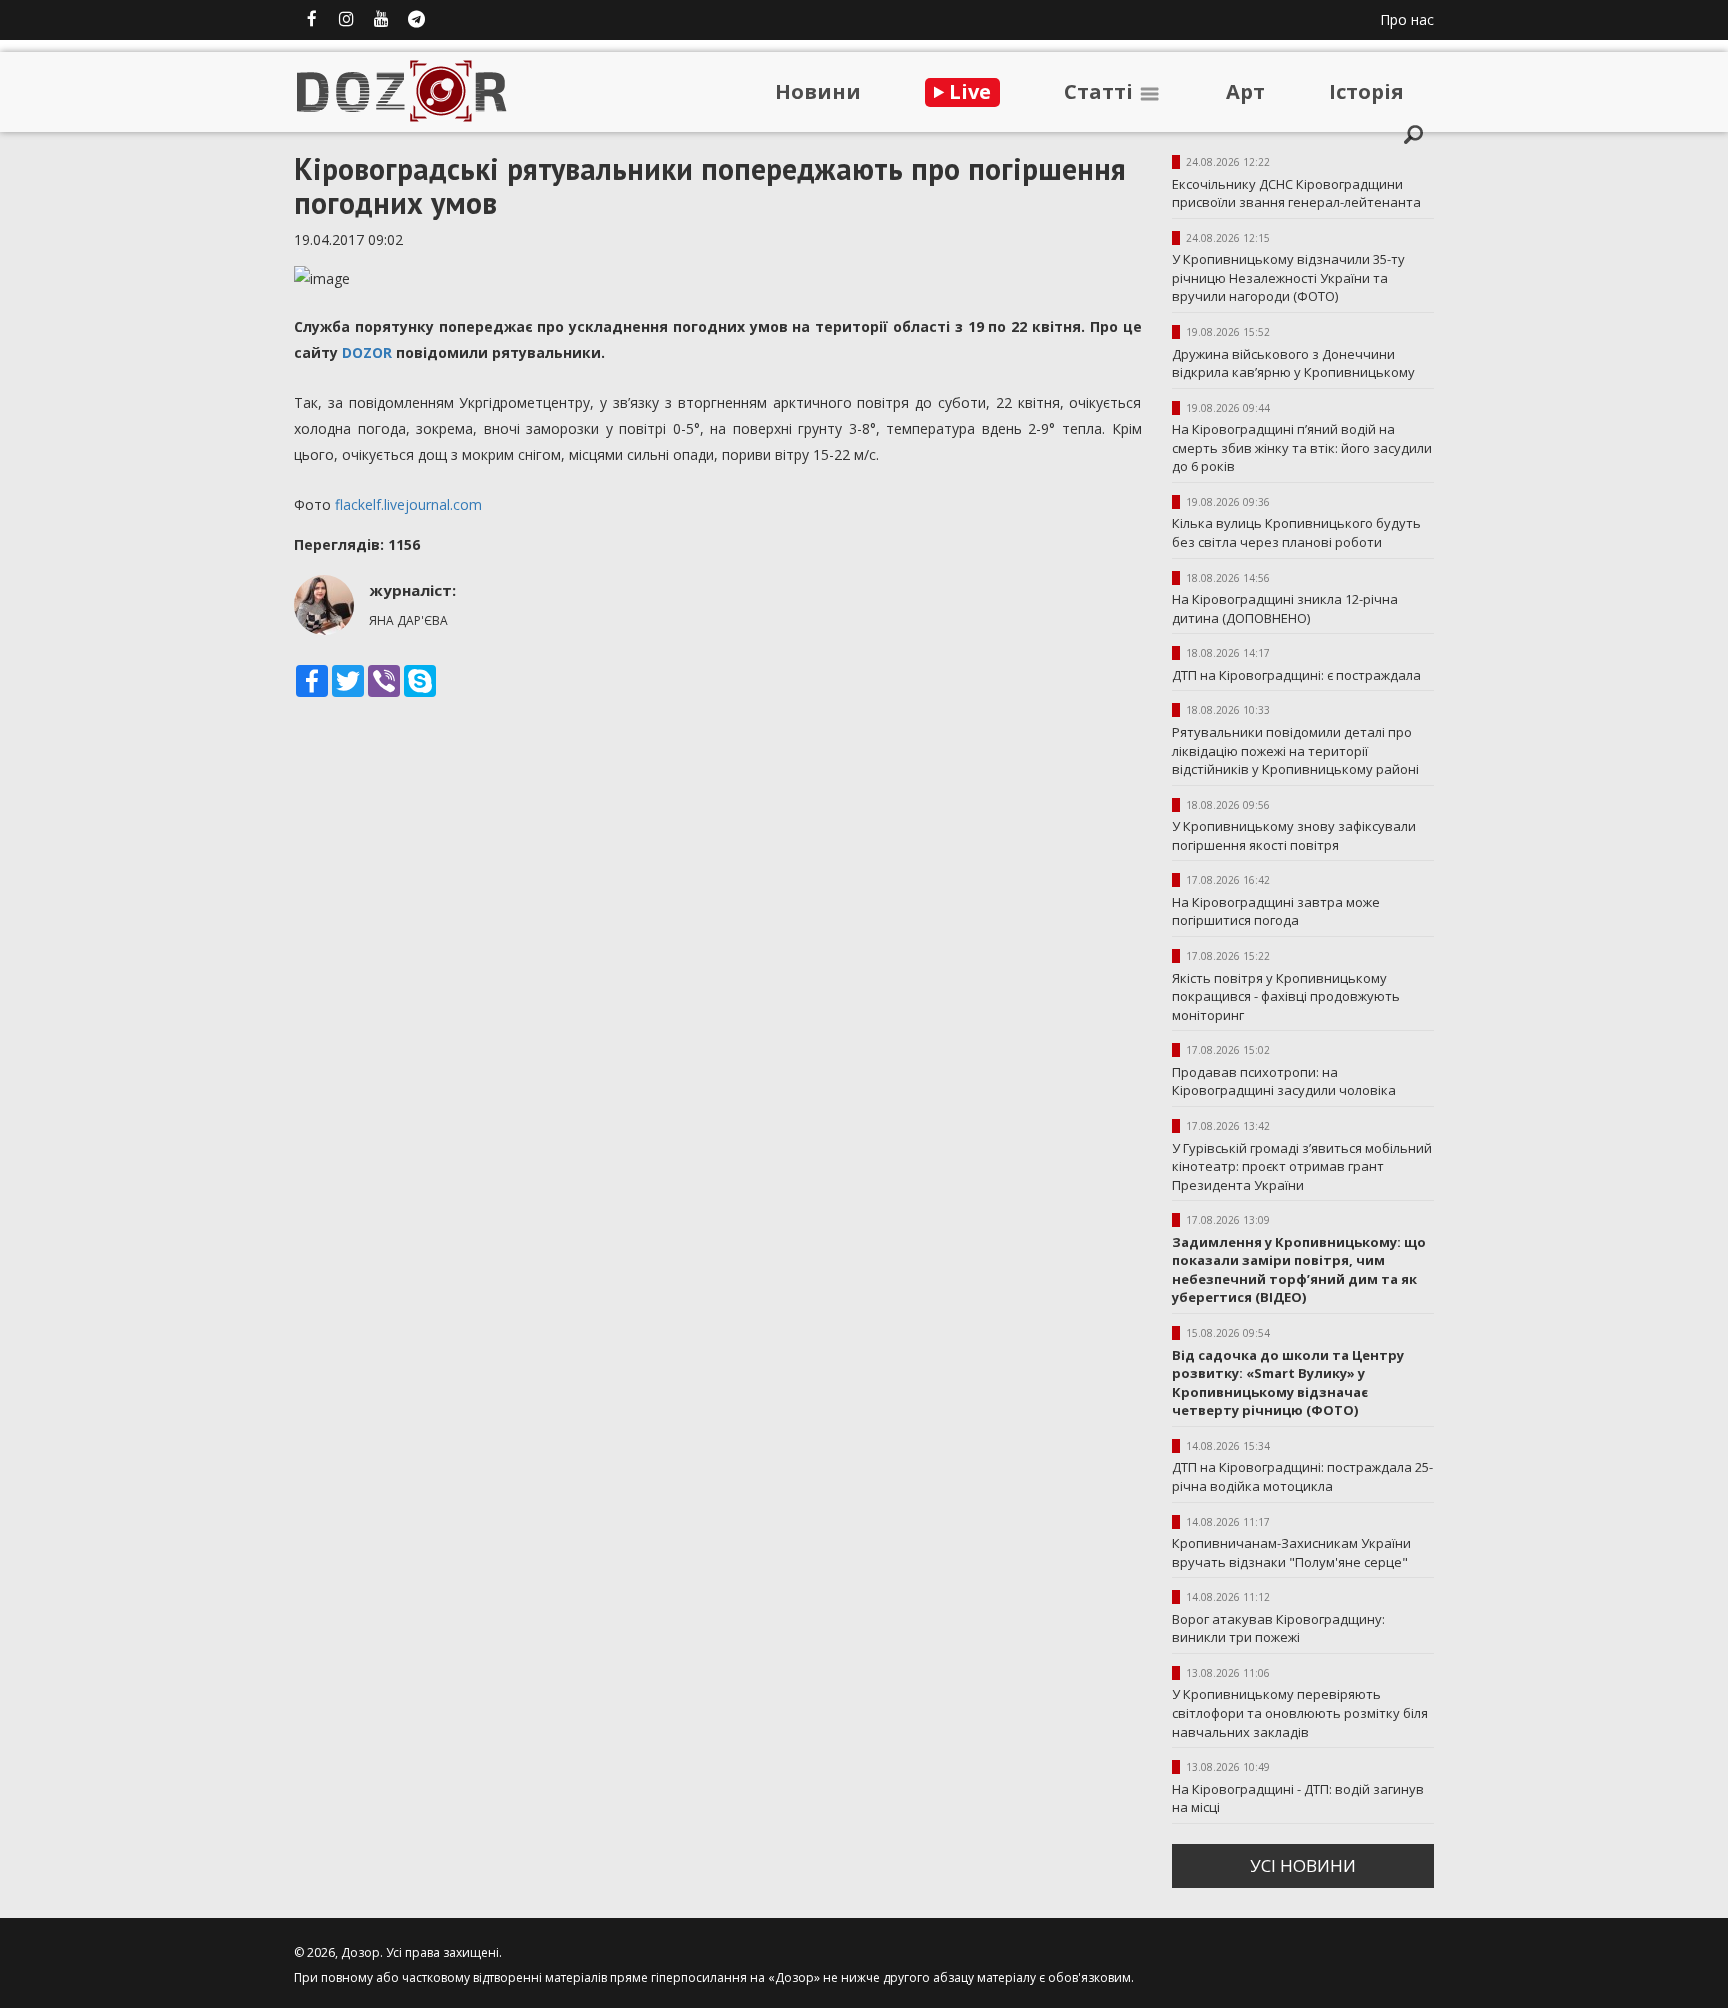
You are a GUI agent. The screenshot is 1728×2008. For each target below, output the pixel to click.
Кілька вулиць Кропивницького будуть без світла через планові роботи (1296, 532)
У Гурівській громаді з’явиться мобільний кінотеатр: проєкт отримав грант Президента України (1302, 1166)
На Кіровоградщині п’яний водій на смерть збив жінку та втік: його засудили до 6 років (1302, 447)
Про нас (1407, 19)
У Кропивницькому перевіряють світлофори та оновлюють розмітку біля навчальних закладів (1300, 1712)
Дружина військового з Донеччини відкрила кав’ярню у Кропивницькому (1293, 363)
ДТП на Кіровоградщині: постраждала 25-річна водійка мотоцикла (1302, 1476)
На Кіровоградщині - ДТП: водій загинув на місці (1298, 1798)
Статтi (1101, 91)
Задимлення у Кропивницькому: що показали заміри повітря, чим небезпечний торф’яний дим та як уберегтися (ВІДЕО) (1299, 1270)
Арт (1245, 91)
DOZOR (367, 352)
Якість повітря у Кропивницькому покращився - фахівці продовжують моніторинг (1286, 996)
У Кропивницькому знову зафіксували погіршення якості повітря (1294, 835)
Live (967, 91)
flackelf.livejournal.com (408, 504)
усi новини (1303, 1865)
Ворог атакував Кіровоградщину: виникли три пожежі (1278, 1628)
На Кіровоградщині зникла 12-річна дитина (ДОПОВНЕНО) (1285, 608)
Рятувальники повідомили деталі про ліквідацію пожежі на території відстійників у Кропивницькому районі (1295, 750)
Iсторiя (1366, 91)
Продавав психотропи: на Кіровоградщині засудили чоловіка (1284, 1081)
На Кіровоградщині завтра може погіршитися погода (1276, 911)
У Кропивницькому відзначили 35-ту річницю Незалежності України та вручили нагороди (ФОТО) (1288, 277)
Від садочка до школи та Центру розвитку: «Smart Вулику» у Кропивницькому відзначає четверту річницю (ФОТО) (1288, 1383)
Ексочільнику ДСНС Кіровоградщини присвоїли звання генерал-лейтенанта (1296, 193)
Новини (818, 91)
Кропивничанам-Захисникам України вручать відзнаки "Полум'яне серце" (1291, 1552)
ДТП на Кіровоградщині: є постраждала (1296, 675)
